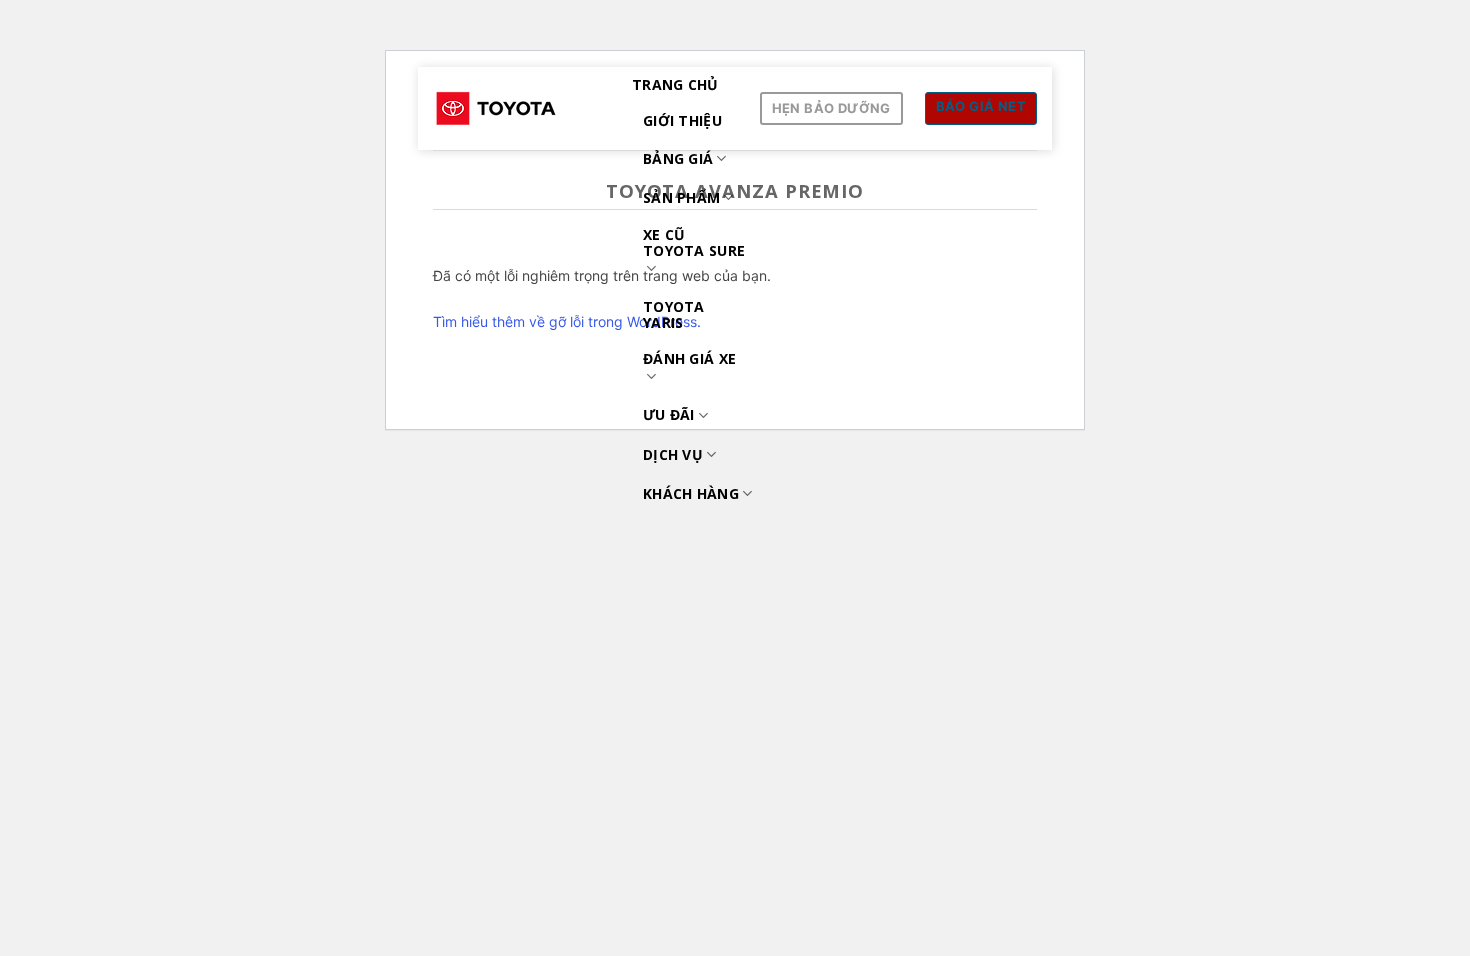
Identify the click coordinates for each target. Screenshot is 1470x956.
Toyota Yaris (674, 314)
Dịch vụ (673, 454)
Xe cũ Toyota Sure (694, 242)
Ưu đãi (669, 414)
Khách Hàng (691, 493)
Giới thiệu (682, 120)
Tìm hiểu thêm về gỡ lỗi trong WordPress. (567, 321)
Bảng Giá (678, 158)
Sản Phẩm (681, 197)
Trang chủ (675, 84)
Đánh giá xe (689, 358)
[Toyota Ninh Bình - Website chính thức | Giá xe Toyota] (517, 108)
